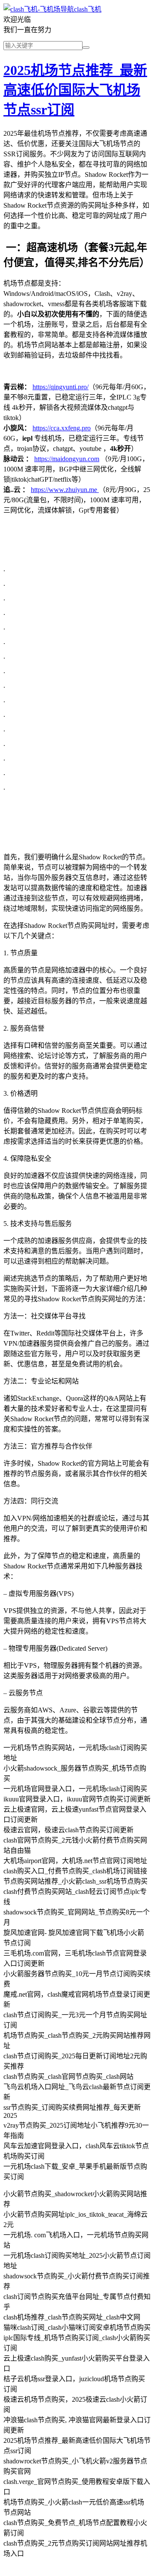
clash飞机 (88, 9)
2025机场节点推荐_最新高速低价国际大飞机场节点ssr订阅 (75, 90)
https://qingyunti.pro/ (61, 387)
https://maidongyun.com (67, 459)
